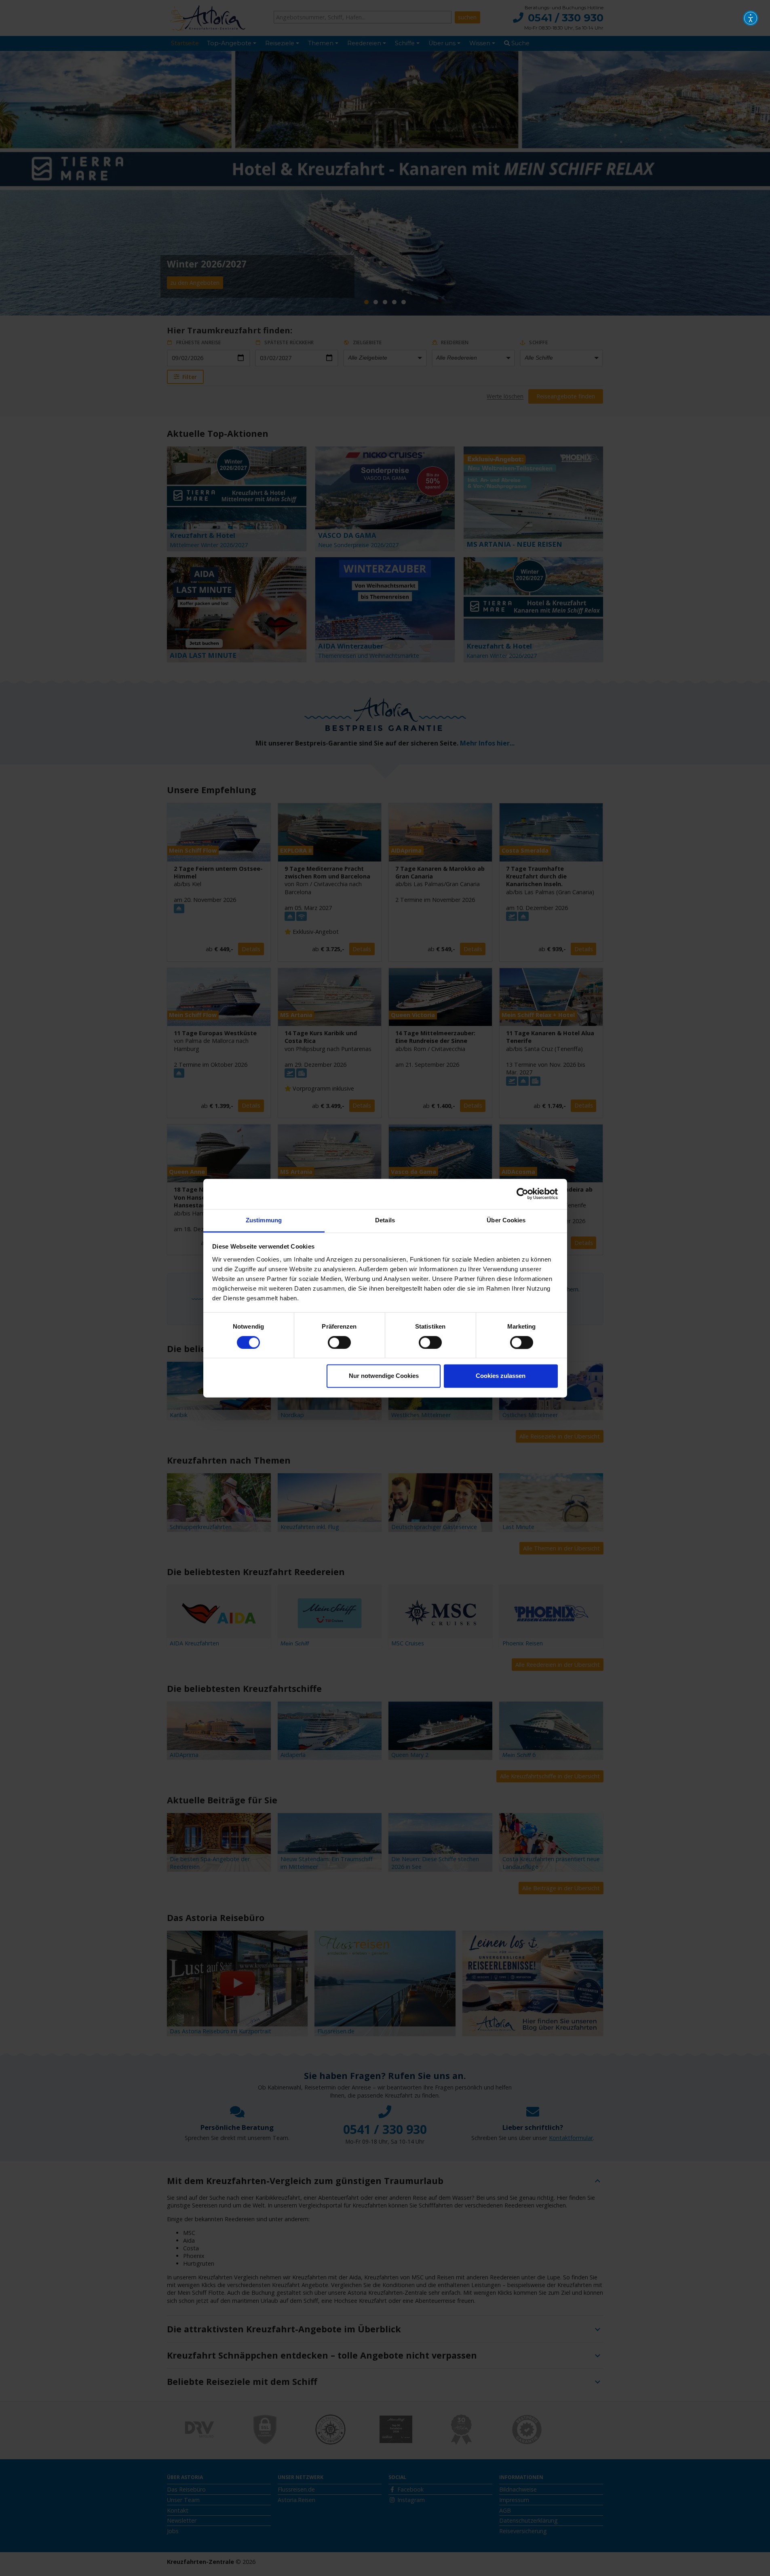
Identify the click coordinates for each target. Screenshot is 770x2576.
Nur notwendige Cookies (384, 1376)
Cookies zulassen (501, 1376)
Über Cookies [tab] (506, 1220)
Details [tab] (385, 1220)
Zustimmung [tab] (264, 1220)
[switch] (339, 1342)
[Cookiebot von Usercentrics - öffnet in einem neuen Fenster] (522, 1194)
